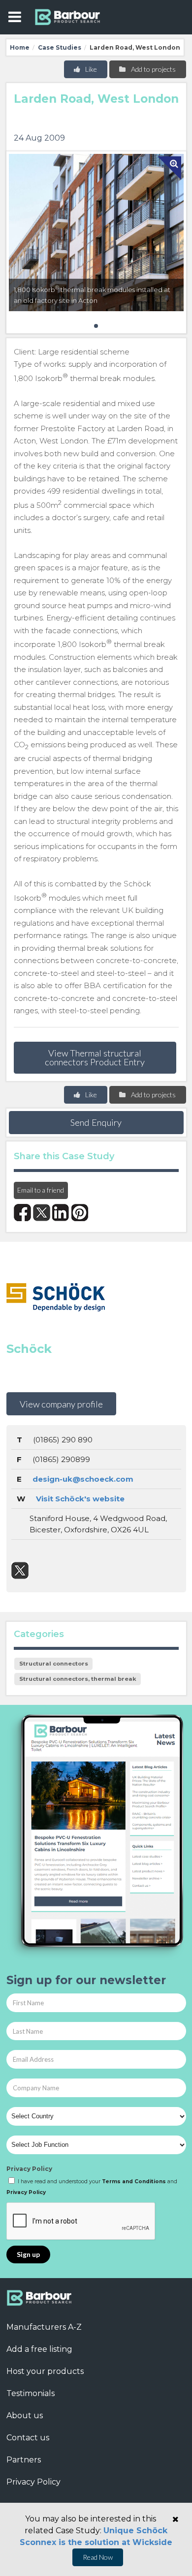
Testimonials (31, 2393)
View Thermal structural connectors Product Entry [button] (95, 1057)
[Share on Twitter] (42, 1213)
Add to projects (153, 69)
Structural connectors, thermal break (78, 1679)
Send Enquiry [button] (96, 1122)
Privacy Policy (29, 2169)
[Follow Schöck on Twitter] (20, 1570)
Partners (24, 2460)
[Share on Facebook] (22, 1213)
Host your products (45, 2371)
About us (25, 2415)
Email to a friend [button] (41, 1190)
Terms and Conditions (134, 2181)
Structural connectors (54, 1664)
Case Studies (60, 47)
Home (20, 47)
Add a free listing (39, 2349)
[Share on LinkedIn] (61, 1213)
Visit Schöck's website (80, 1499)
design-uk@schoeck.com (83, 1479)
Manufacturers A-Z (44, 2327)
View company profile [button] (61, 1404)
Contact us (28, 2438)
